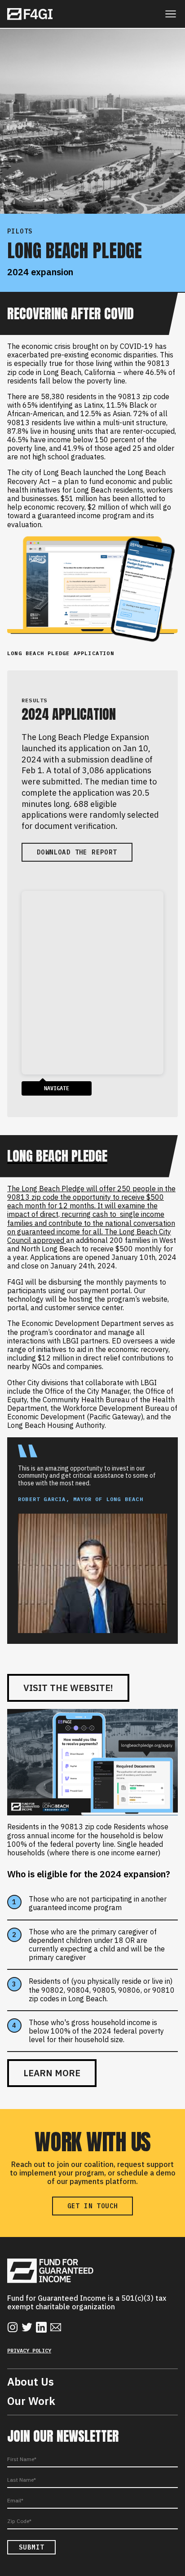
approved (49, 1240)
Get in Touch (93, 2206)
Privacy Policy (29, 2350)
